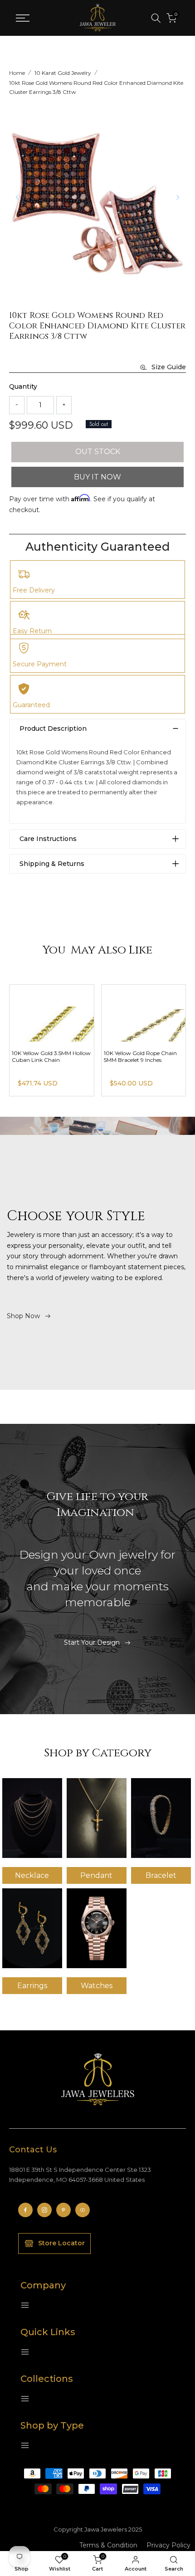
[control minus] (17, 405)
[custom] (25, 2210)
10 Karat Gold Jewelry (63, 73)
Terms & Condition (108, 2545)
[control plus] (64, 405)
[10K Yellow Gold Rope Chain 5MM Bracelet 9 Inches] (144, 1013)
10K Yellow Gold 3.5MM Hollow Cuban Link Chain (51, 1056)
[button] (178, 197)
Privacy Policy (168, 2545)
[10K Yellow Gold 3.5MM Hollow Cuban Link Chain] (52, 1013)
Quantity (23, 386)
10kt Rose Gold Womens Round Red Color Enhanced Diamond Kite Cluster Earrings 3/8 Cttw (96, 87)
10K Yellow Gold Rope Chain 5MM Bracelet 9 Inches (140, 1056)
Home (17, 73)
